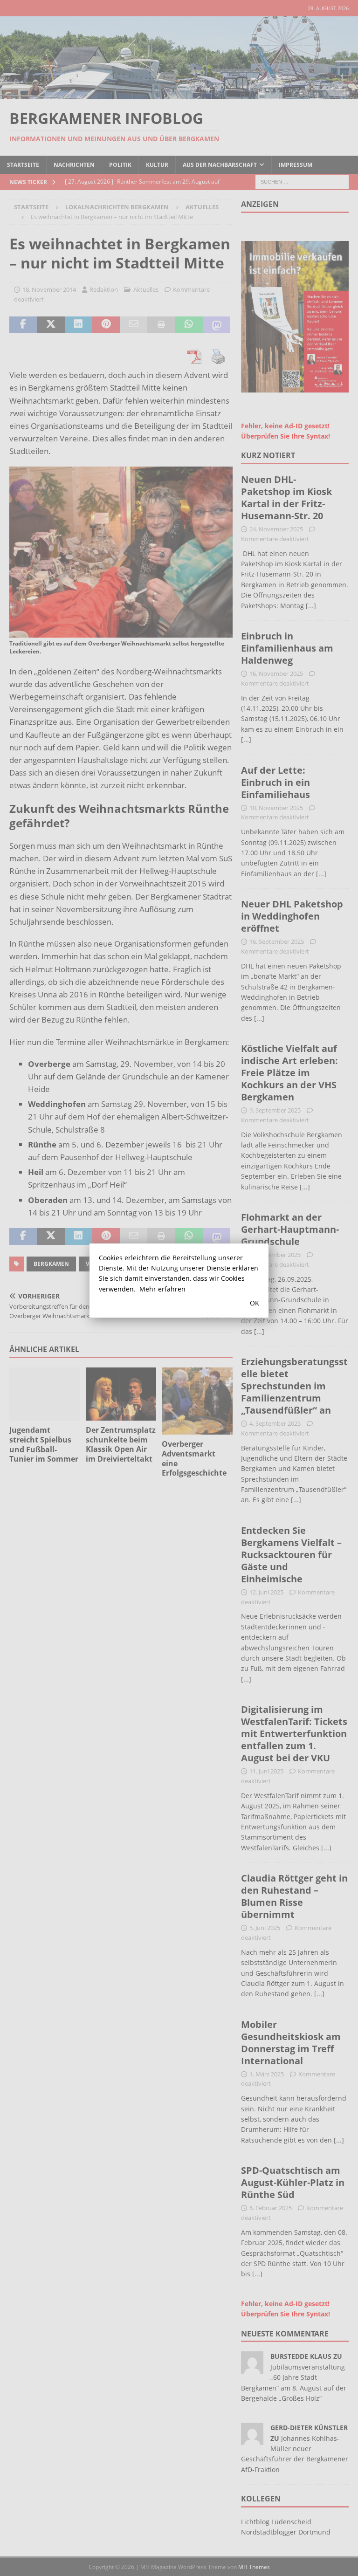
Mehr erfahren (162, 1289)
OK (255, 1303)
